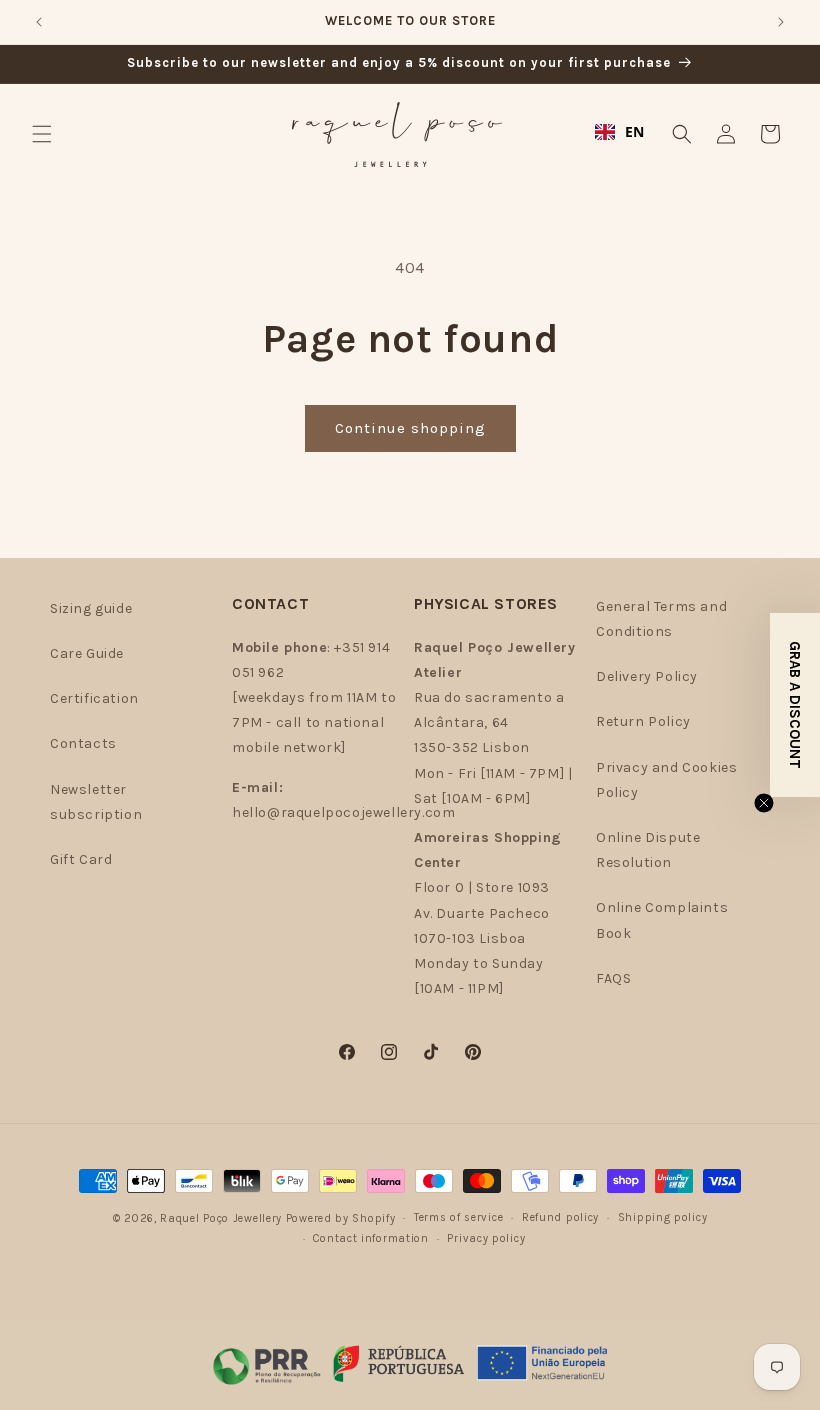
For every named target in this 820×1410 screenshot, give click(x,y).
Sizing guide (91, 608)
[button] (42, 134)
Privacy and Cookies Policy (666, 780)
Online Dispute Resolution (648, 850)
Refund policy (560, 1217)
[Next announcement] (781, 22)
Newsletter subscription (96, 802)
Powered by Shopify (341, 1218)
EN (635, 131)
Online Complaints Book (662, 920)
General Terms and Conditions (661, 619)
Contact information (370, 1238)
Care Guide (87, 653)
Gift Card (81, 859)
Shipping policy (663, 1217)
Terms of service (458, 1217)
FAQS (613, 978)
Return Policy (643, 721)
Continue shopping (410, 428)
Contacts (83, 743)
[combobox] (620, 132)
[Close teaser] (764, 803)
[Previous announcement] (39, 22)
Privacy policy (486, 1238)
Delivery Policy (647, 676)
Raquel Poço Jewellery (221, 1218)
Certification (94, 698)
